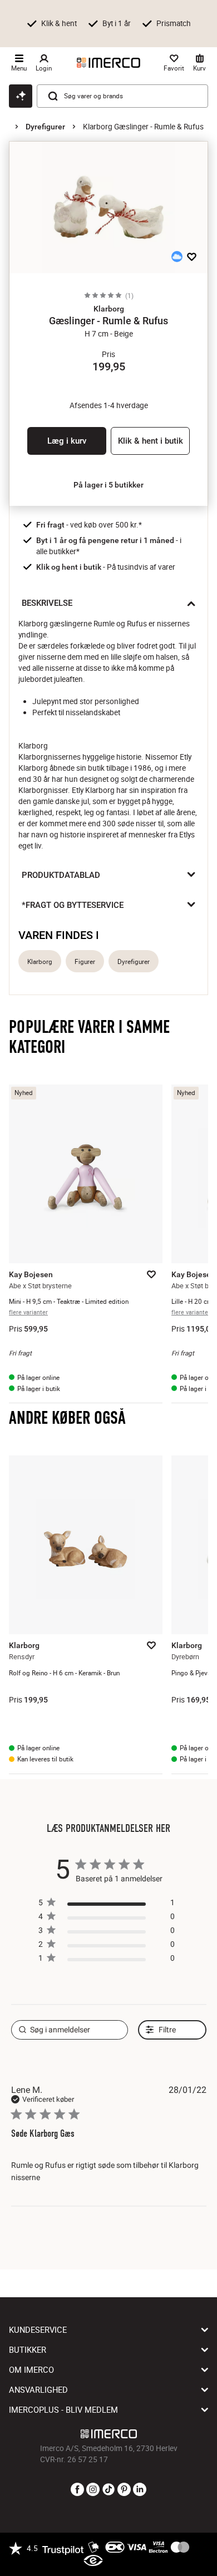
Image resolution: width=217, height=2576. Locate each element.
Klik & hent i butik (151, 441)
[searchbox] (70, 2030)
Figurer (85, 961)
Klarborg (40, 961)
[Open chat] (21, 96)
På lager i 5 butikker (108, 485)
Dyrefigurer (45, 127)
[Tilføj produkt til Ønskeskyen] (177, 257)
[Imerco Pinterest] (124, 2490)
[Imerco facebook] (77, 2490)
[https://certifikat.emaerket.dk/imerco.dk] (93, 2561)
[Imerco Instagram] (93, 2490)
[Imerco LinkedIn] (140, 2490)
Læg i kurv (67, 441)
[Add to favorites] (192, 257)
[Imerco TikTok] (108, 2490)
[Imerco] (108, 63)
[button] (108, 309)
